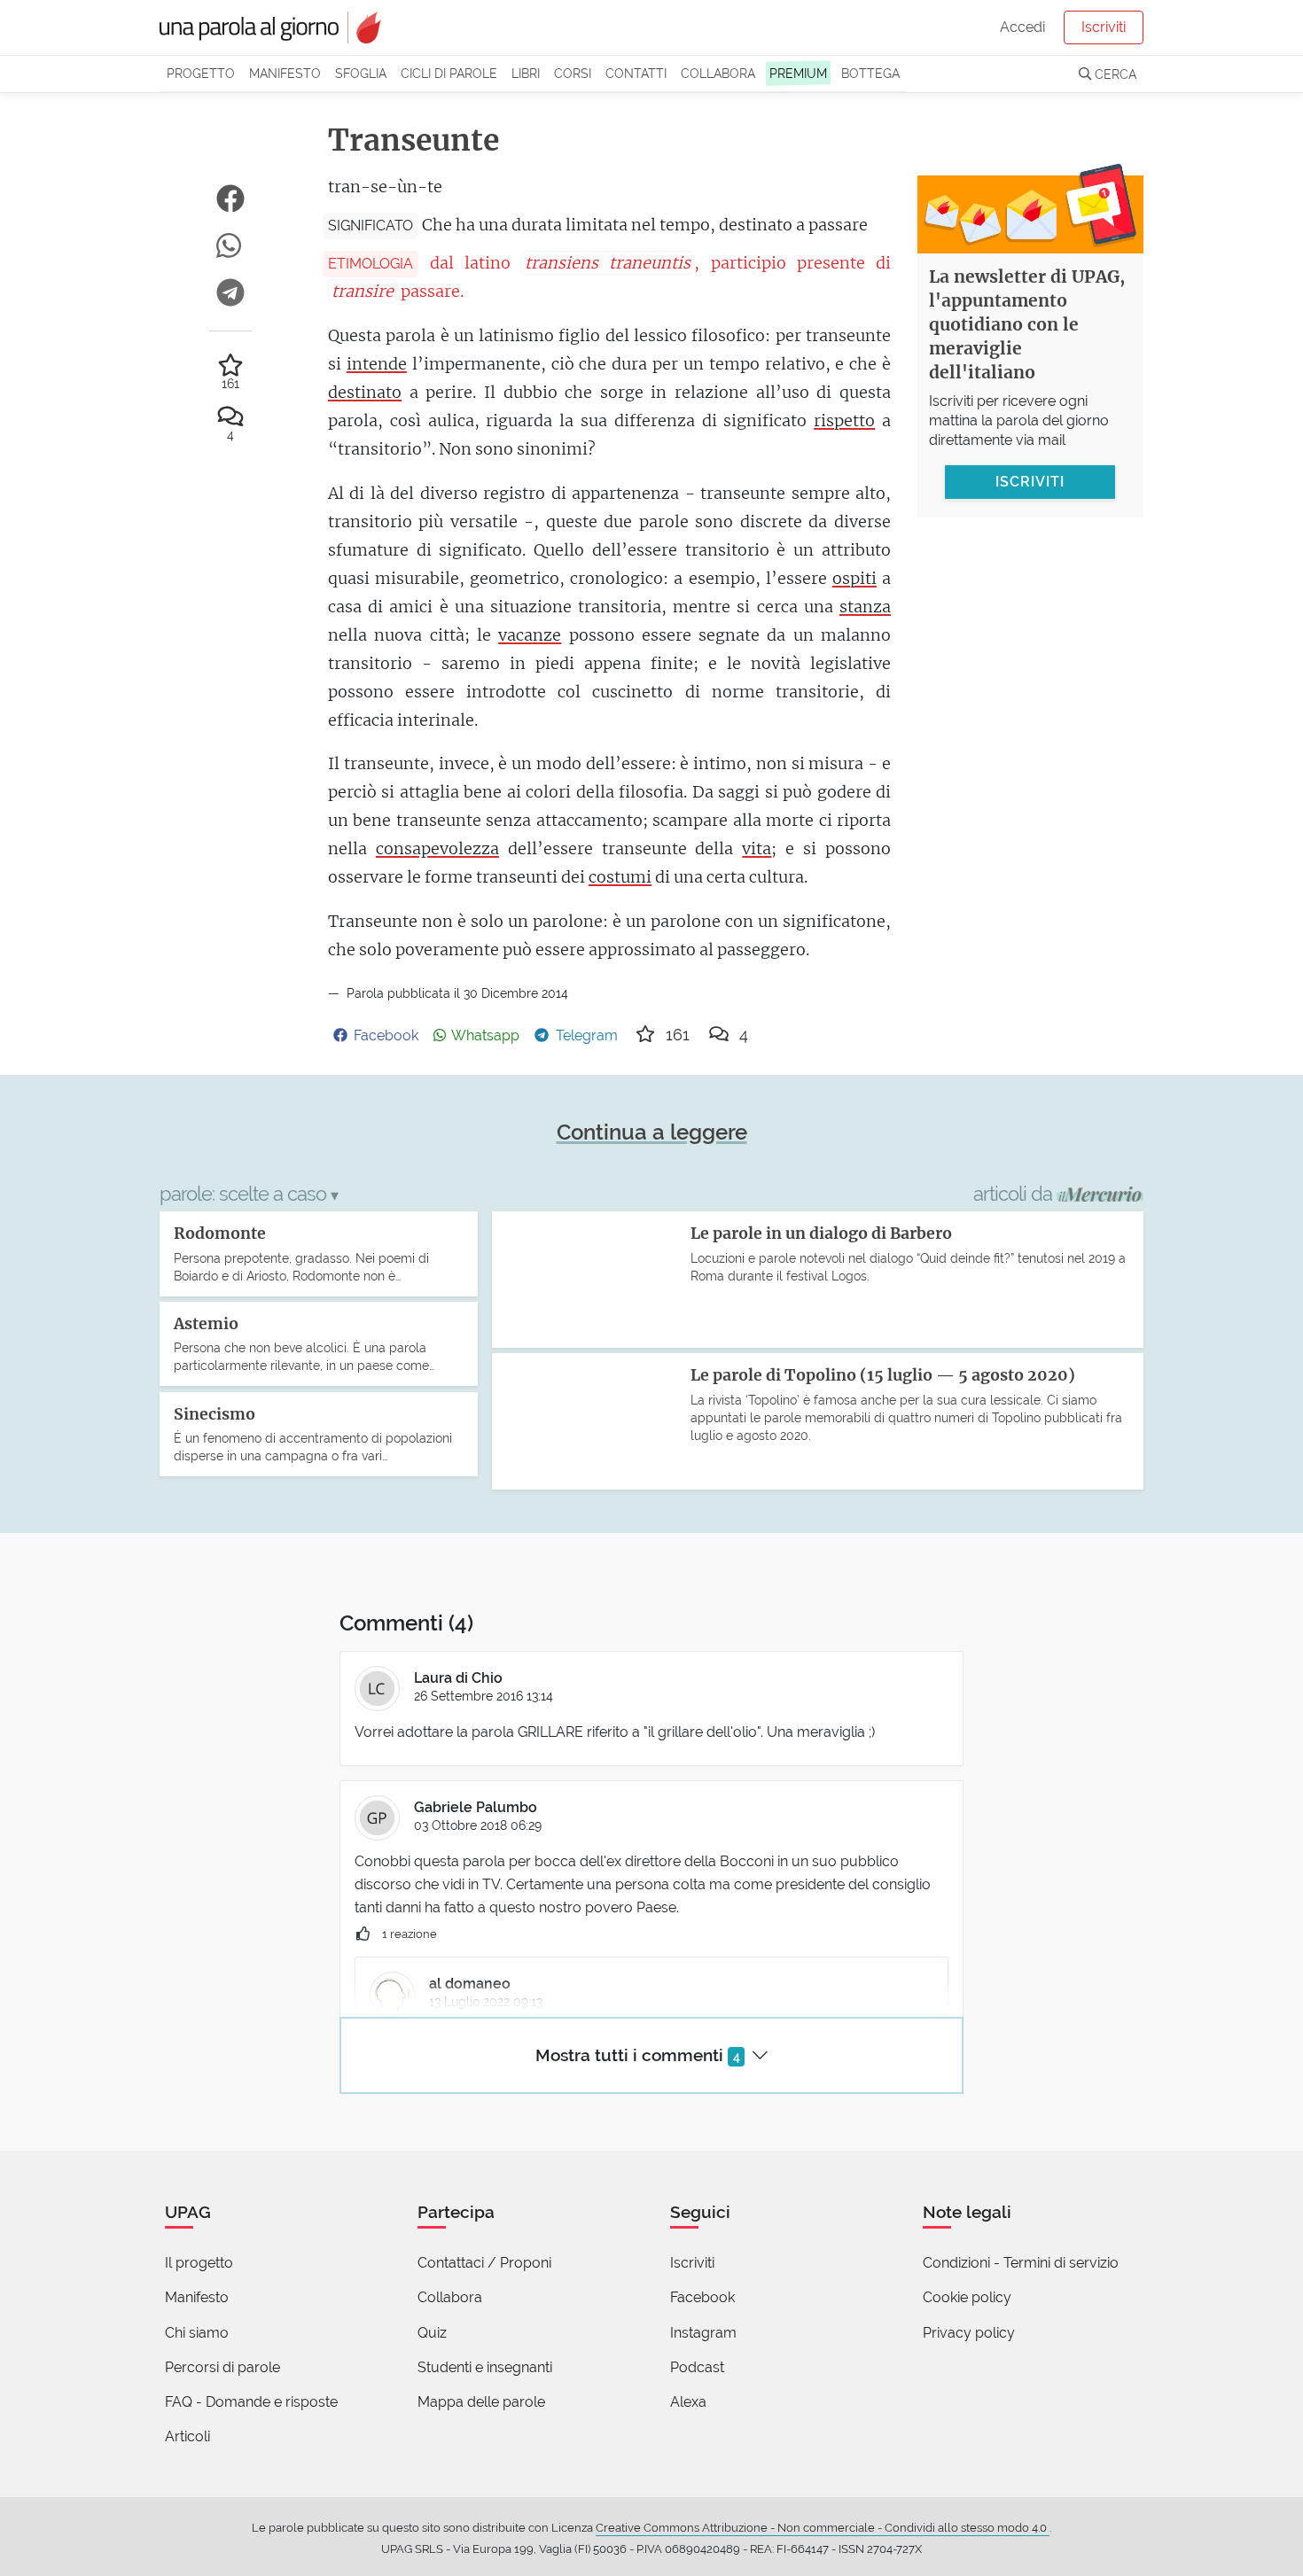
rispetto (844, 420)
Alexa (688, 2402)
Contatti (636, 73)
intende (377, 364)
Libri (526, 73)
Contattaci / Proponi (484, 2263)
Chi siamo (197, 2333)
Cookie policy (967, 2297)
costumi (620, 877)
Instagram (703, 2333)
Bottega (870, 73)
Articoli (187, 2436)
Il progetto (199, 2263)
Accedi (1022, 27)
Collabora (718, 73)
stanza (865, 607)
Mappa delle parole (481, 2402)
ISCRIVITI (1030, 481)
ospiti (854, 578)
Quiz (432, 2333)
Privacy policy (969, 2333)
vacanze (530, 635)
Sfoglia (361, 73)
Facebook (702, 2297)
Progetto (201, 73)
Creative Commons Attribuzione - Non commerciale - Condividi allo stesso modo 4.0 (823, 2528)
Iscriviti (1104, 27)
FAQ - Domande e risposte (251, 2402)
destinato (365, 392)
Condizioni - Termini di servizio (1021, 2263)
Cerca (1114, 74)
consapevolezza (437, 848)
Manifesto (285, 73)
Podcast (697, 2367)
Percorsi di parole (222, 2367)
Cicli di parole (449, 73)
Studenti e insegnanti (485, 2367)
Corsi (573, 73)
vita (757, 848)
